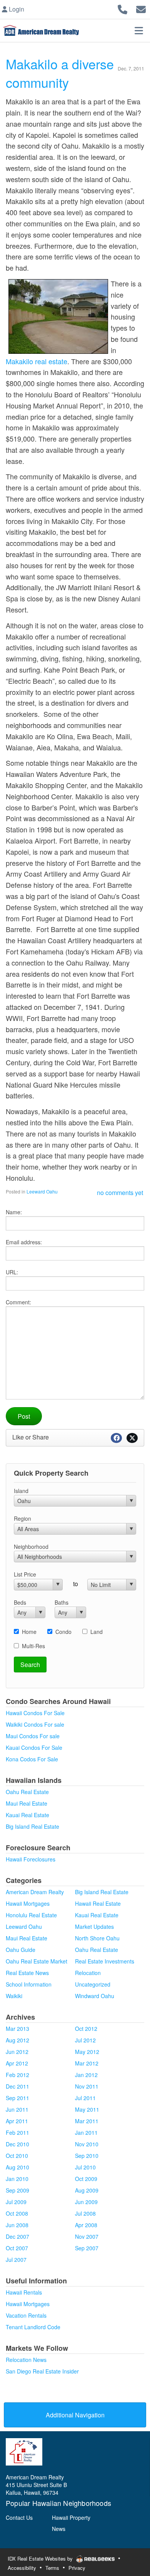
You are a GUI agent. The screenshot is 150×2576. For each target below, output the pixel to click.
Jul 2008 (85, 2213)
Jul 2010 (85, 2167)
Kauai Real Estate (27, 1815)
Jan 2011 (86, 2132)
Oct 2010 (17, 2156)
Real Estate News (27, 1973)
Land (97, 1632)
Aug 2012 (17, 2040)
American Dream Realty (35, 1892)
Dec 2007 (17, 2236)
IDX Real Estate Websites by (41, 2558)
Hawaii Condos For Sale (35, 1713)
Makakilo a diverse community (60, 73)
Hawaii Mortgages (28, 1903)
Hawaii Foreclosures (31, 1859)
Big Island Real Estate (32, 1826)
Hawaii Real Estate (98, 1903)
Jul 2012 (85, 2040)
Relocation (88, 1973)
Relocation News (26, 2360)
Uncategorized (93, 1984)
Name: (14, 1212)
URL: (12, 1272)
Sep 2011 (17, 2098)
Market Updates (94, 1927)
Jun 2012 (17, 2052)
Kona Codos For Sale (32, 1759)
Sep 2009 (17, 2190)
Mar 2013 (17, 2029)
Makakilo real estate (37, 361)
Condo (63, 1632)
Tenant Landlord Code (33, 2327)
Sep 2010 (87, 2156)
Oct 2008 (17, 2213)
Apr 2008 (86, 2225)
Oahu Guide (21, 1950)
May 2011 (87, 2109)
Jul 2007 (16, 2260)
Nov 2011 (87, 2086)
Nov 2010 (87, 2144)
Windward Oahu (95, 1996)
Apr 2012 (17, 2063)
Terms (52, 2568)
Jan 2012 (86, 2075)
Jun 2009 (86, 2202)
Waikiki (14, 1996)
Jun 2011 (17, 2109)
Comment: (18, 1302)
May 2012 (87, 2052)
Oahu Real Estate (27, 1792)
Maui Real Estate (27, 1803)
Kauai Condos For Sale (34, 1747)
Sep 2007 (87, 2248)
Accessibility (22, 2568)
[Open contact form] (141, 8)
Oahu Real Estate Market (37, 1961)
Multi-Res (33, 1646)
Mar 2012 (87, 2063)
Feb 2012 (17, 2075)
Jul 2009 (16, 2202)
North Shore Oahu (97, 1938)
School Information (29, 1984)
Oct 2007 (17, 2248)
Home (29, 1632)
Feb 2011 (17, 2132)
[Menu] (139, 30)
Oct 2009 (86, 2179)
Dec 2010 (17, 2144)
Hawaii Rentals (24, 2292)
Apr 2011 (17, 2121)
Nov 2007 (87, 2236)
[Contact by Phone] (122, 8)
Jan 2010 (17, 2179)
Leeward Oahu (42, 1191)
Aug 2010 (17, 2167)
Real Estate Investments (105, 1961)
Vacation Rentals (26, 2315)
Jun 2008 (17, 2225)
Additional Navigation (75, 2415)
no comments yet (120, 1193)
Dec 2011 (17, 2086)
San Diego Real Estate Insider (42, 2371)
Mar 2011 (87, 2121)
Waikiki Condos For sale (35, 1724)
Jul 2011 (85, 2098)
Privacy (77, 2568)
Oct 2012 (86, 2029)
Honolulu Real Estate (31, 1915)
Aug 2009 (87, 2190)
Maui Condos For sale (33, 1736)
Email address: (24, 1242)
